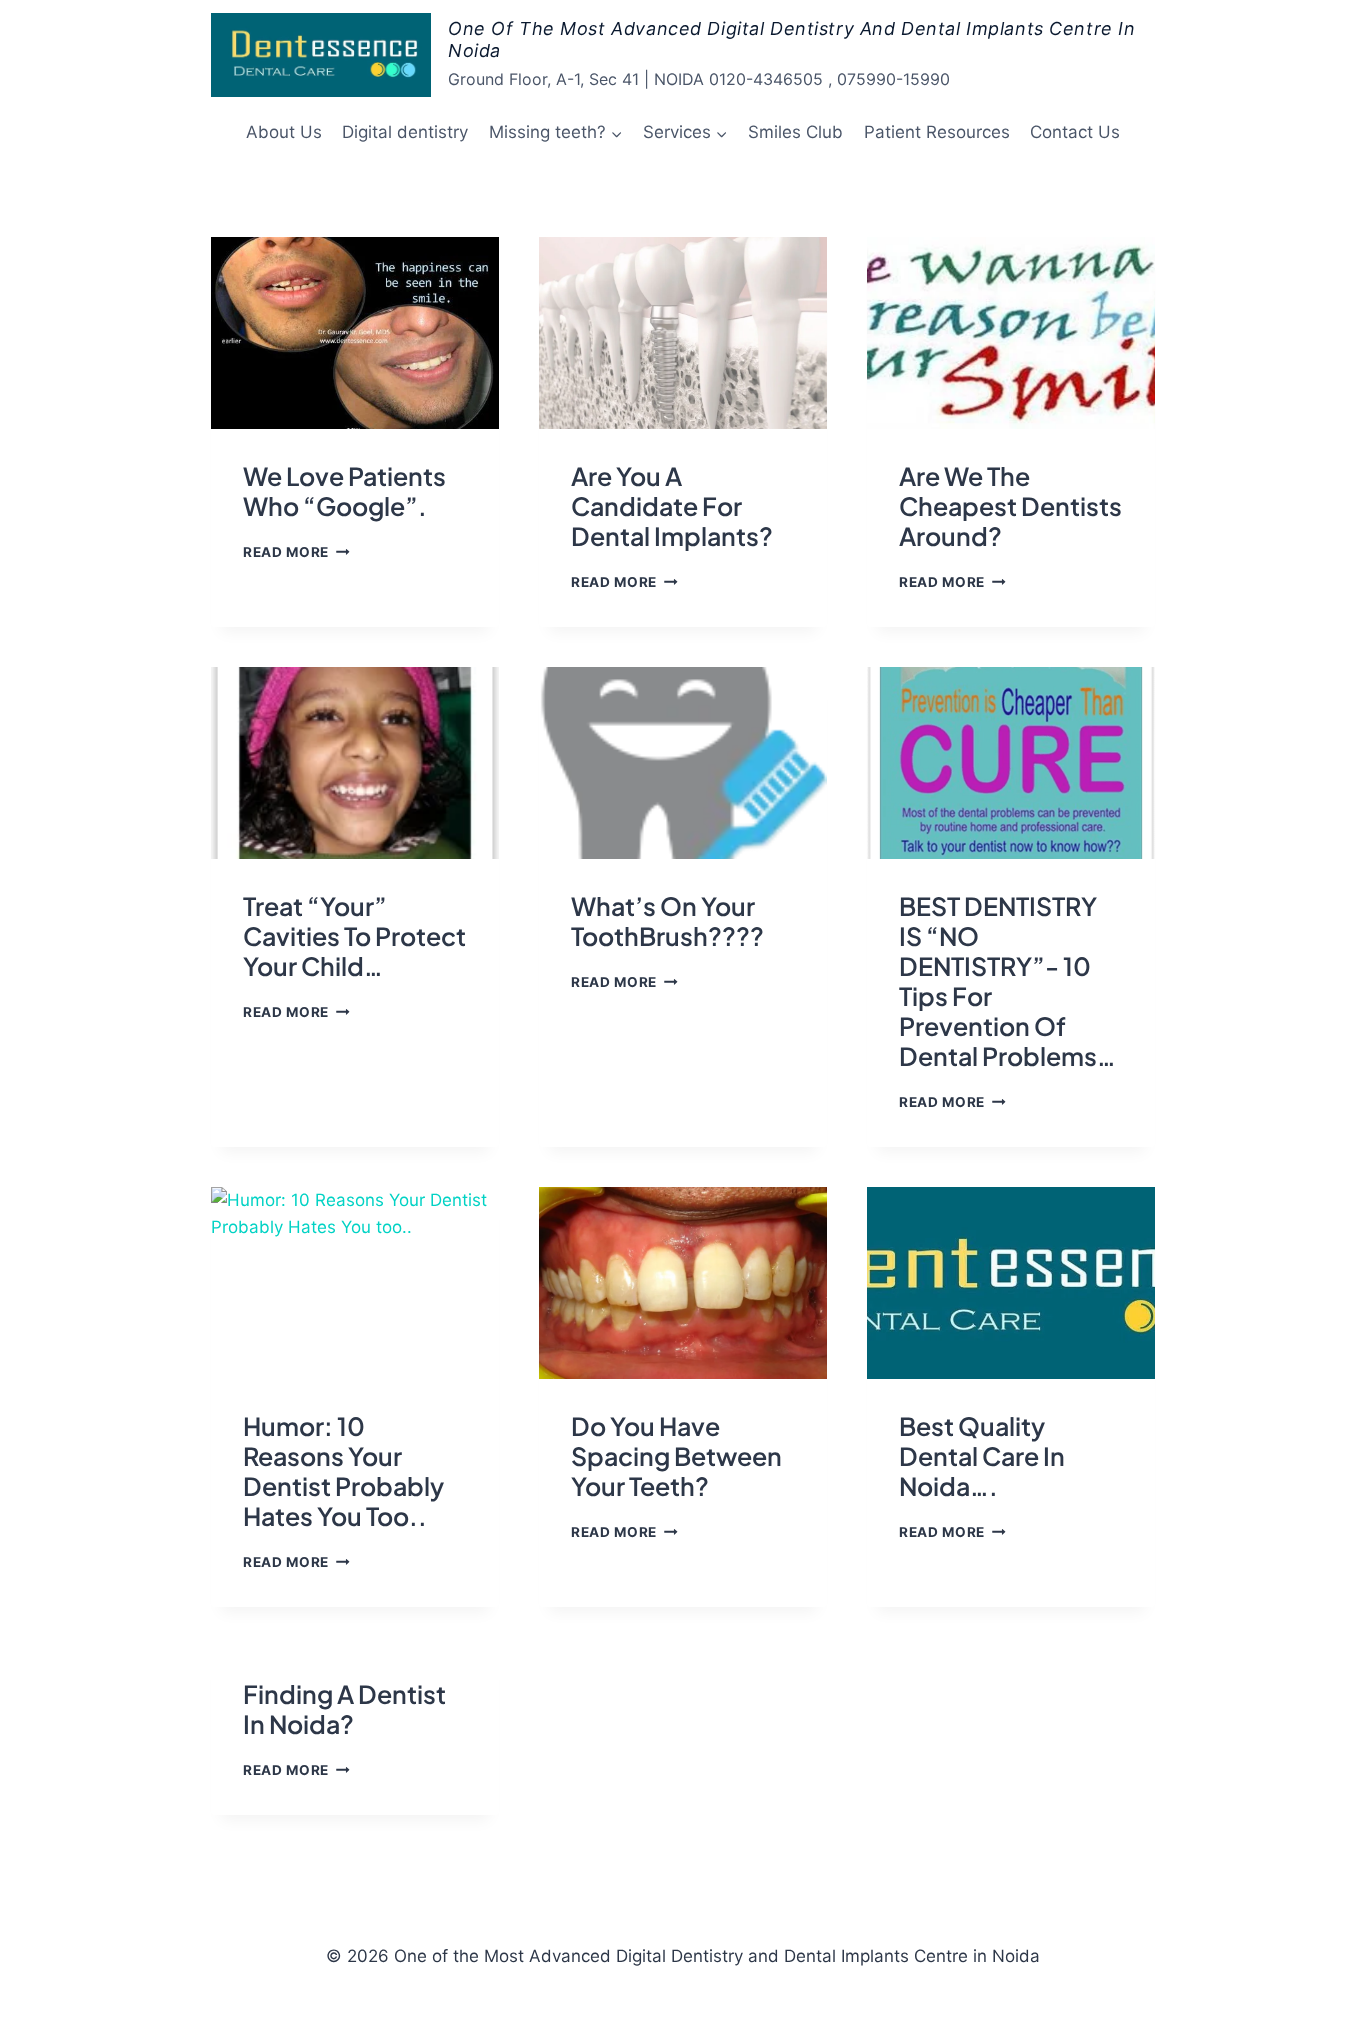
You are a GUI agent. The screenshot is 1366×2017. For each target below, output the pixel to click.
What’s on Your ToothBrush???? (667, 921)
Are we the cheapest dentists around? (1010, 506)
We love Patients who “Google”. (344, 491)
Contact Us (1075, 132)
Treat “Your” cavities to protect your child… (354, 936)
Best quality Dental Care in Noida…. (982, 1456)
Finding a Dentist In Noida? (344, 1709)
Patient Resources (937, 132)
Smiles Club (795, 132)
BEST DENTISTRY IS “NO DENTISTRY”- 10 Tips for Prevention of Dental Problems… (1007, 981)
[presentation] (355, 333)
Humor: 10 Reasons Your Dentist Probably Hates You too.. (343, 1471)
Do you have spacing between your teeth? (676, 1456)
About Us (284, 132)
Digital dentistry (405, 132)
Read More (296, 552)
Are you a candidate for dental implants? (672, 506)
